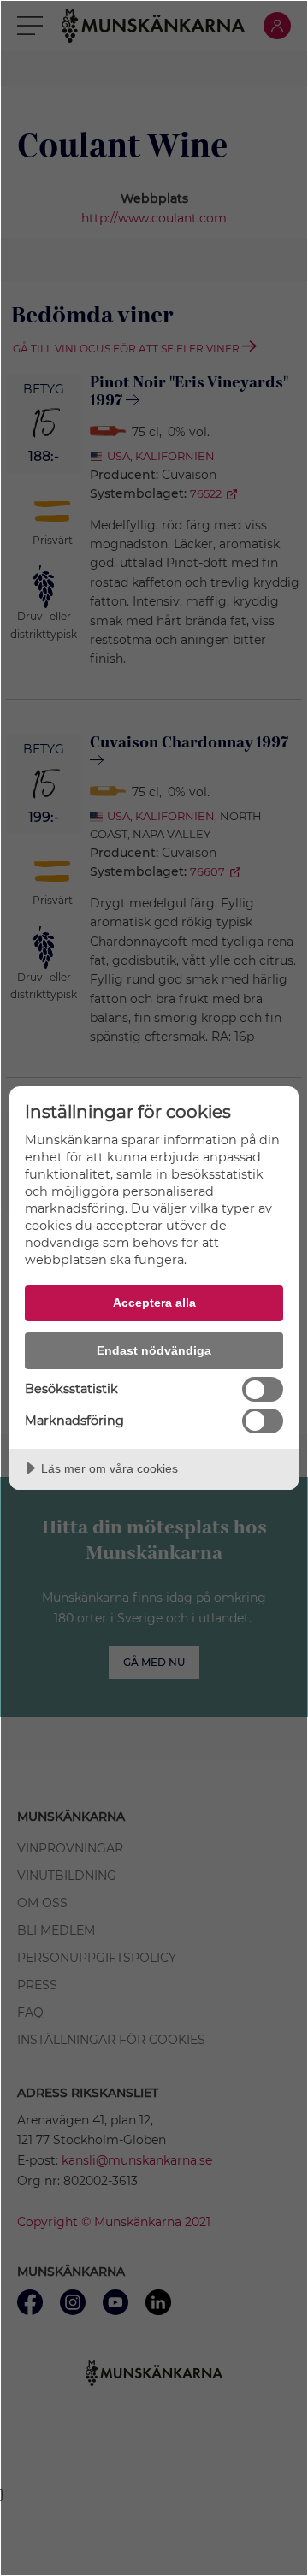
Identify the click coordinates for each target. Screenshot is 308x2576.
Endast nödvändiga (154, 1350)
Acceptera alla (154, 1303)
